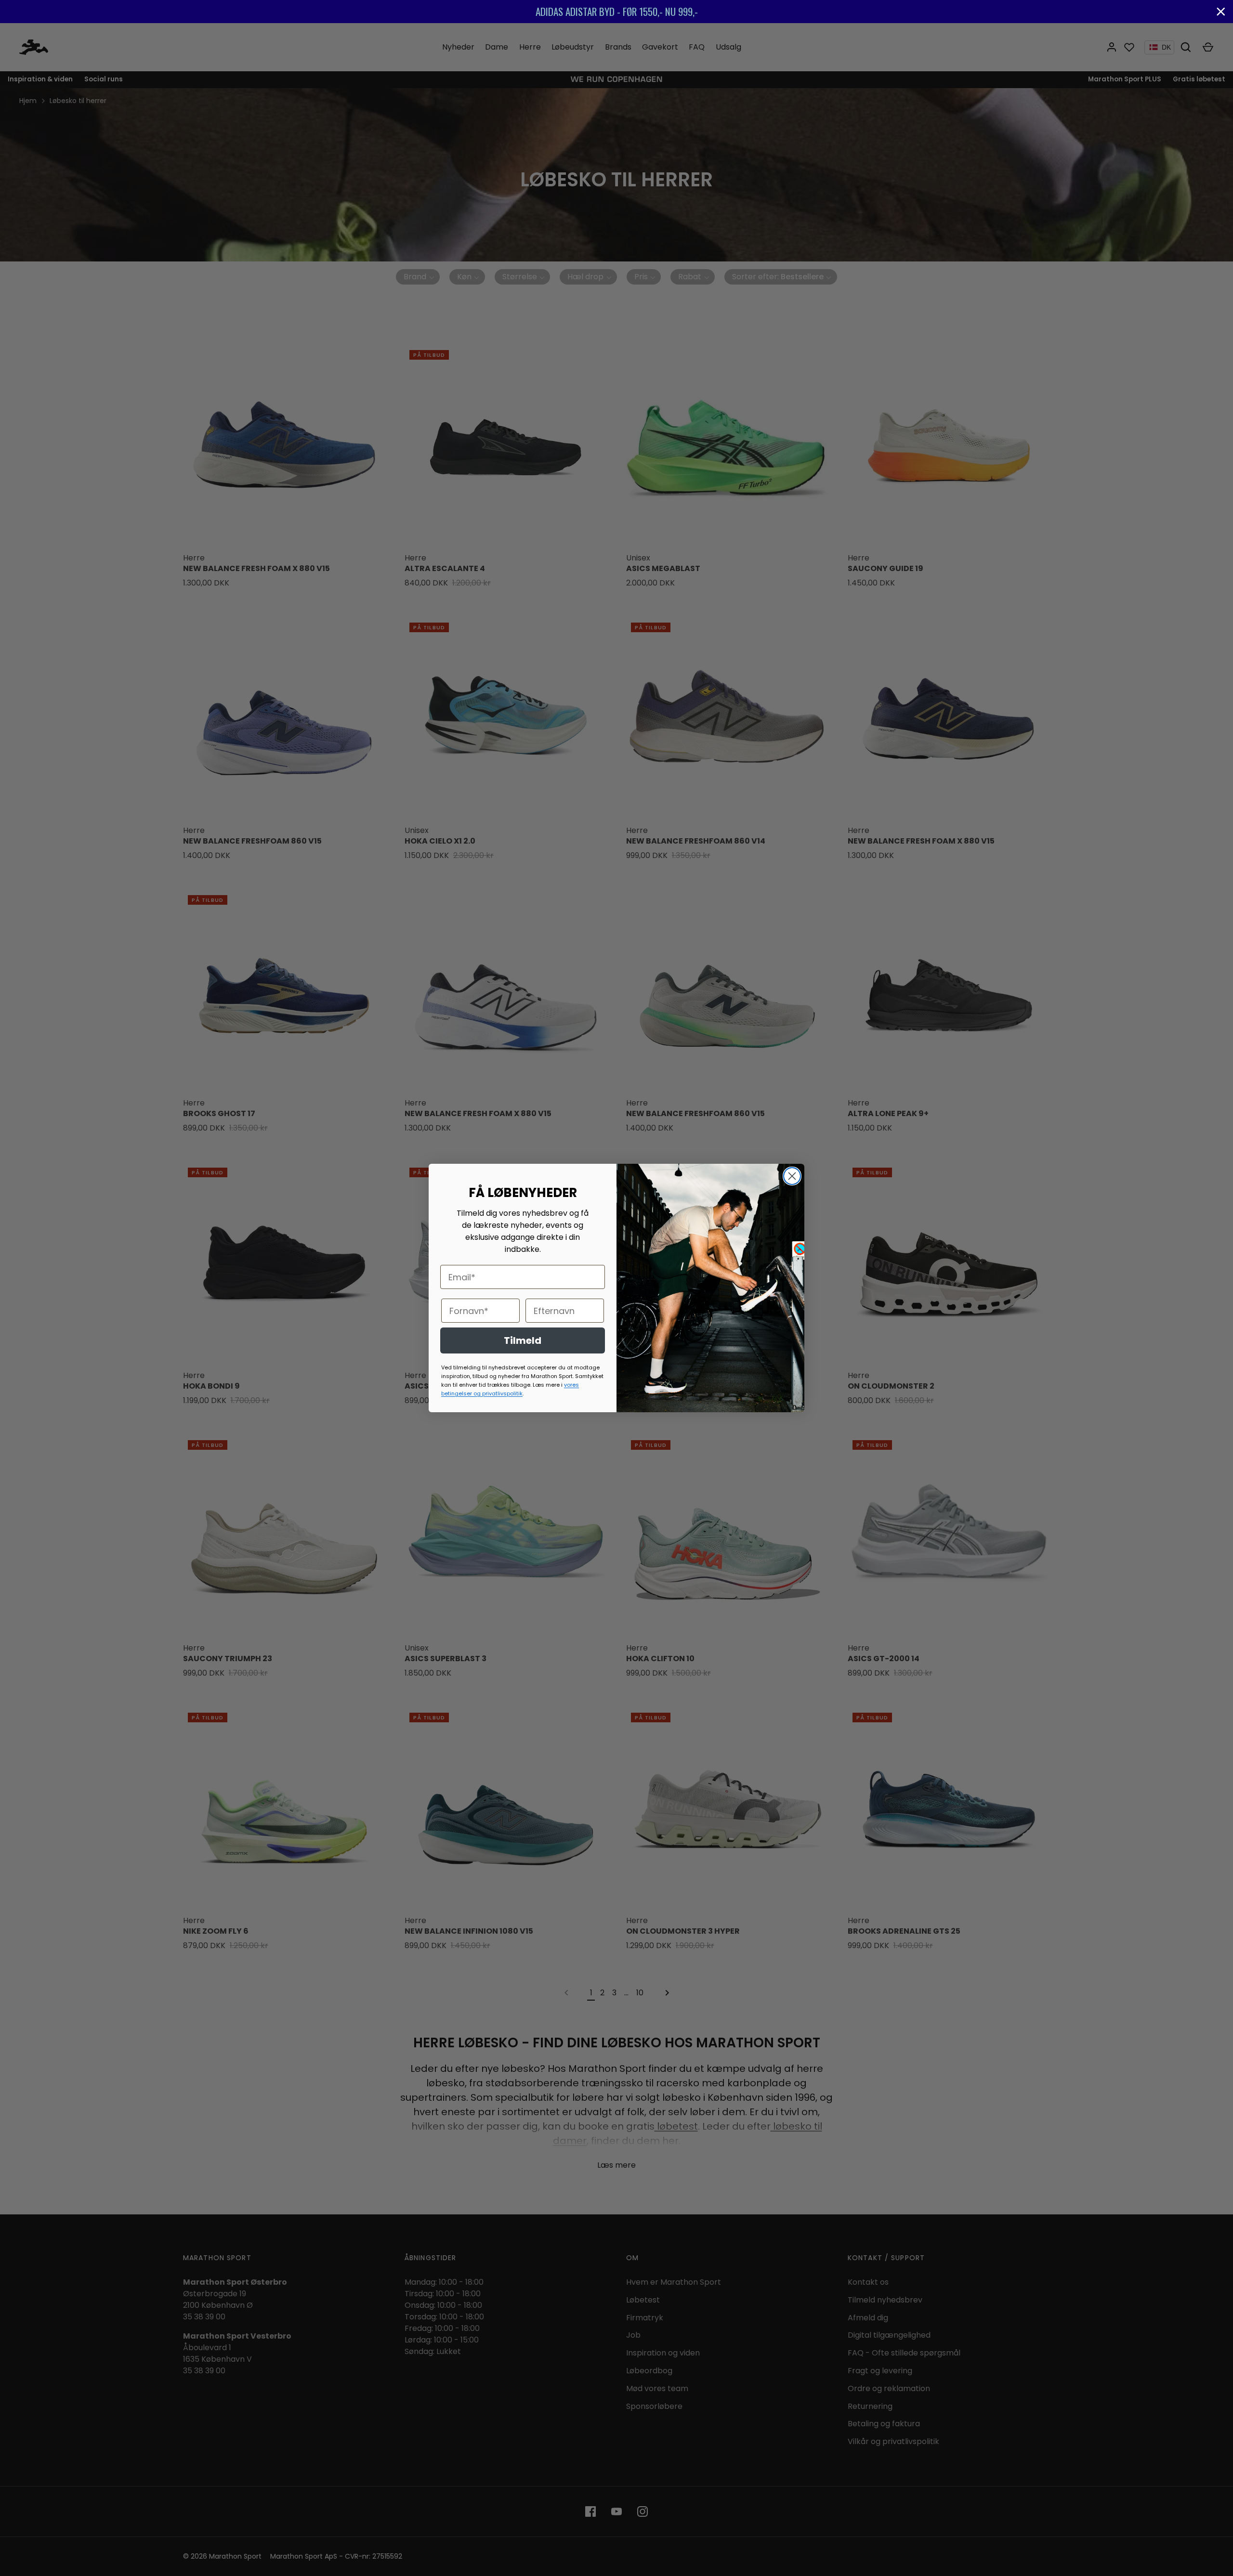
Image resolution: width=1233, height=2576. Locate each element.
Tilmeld (523, 1340)
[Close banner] (1221, 12)
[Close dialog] (792, 1176)
